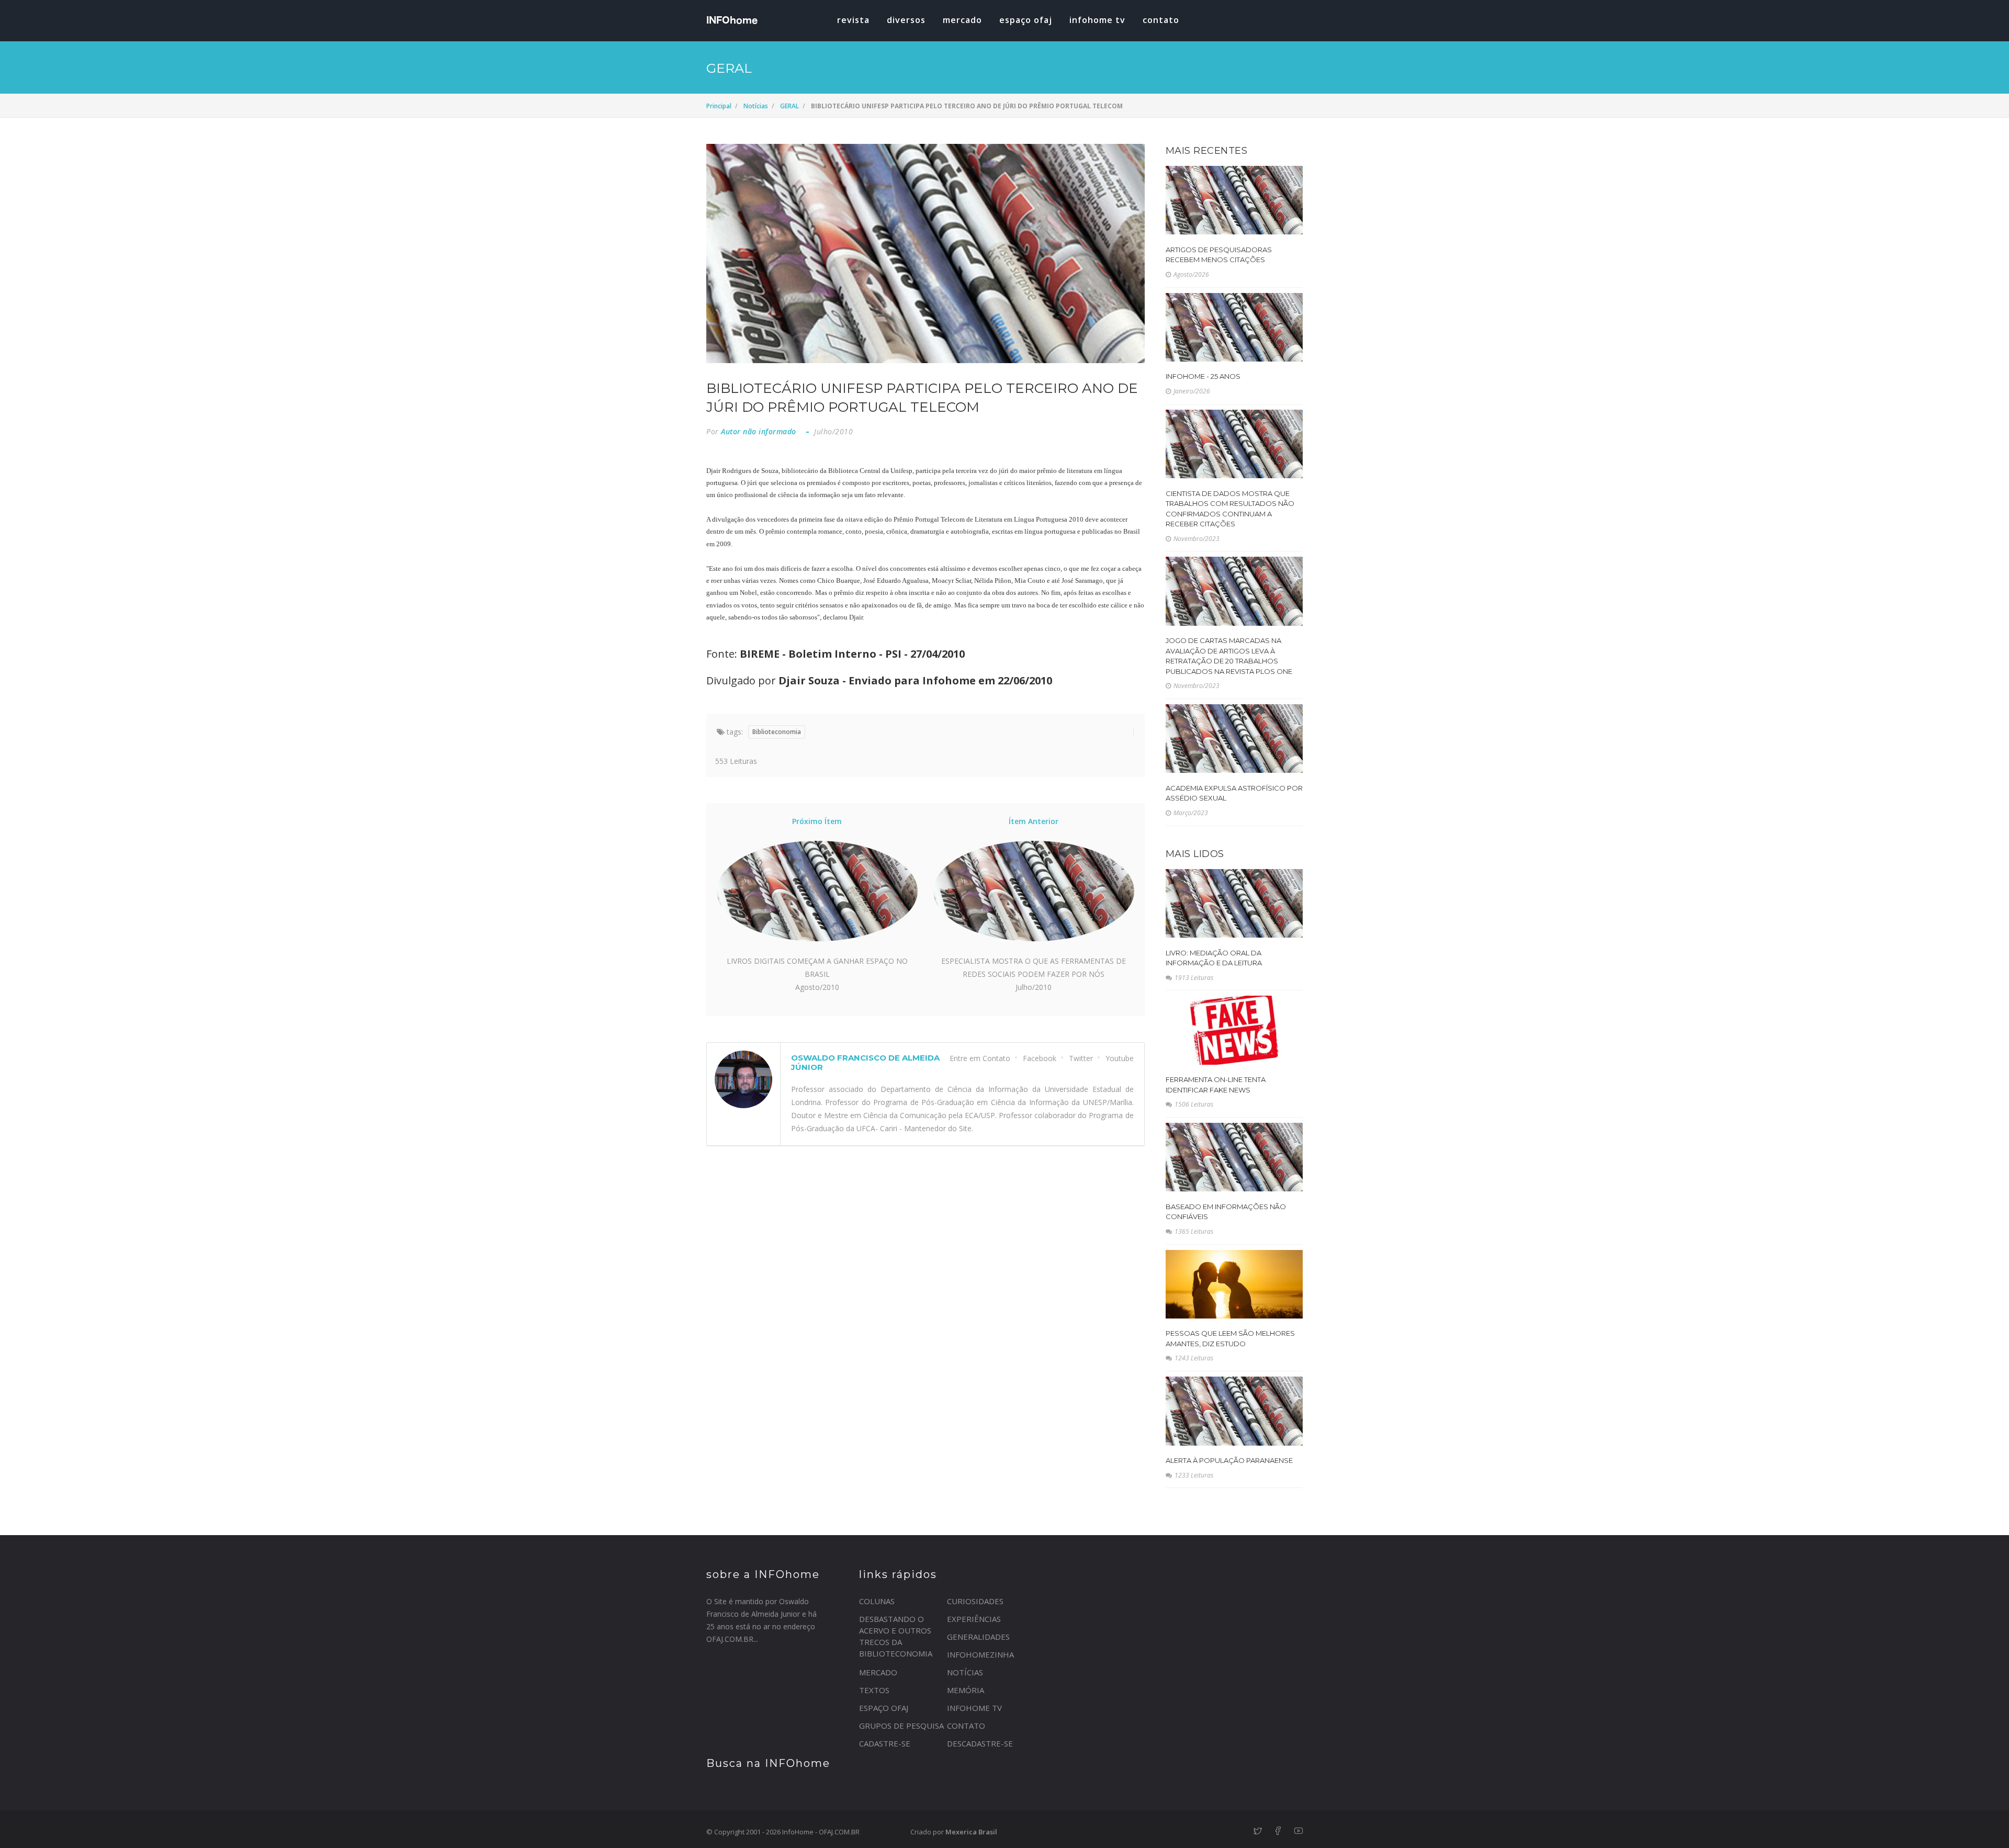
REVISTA (853, 20)
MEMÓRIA (966, 1690)
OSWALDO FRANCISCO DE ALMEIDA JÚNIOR (865, 1062)
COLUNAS (877, 1601)
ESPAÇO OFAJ (1026, 20)
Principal (719, 106)
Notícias (756, 106)
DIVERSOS (906, 20)
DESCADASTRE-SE (980, 1743)
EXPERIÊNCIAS (974, 1619)
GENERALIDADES (978, 1637)
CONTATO (966, 1726)
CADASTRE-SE (885, 1743)
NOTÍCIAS (965, 1672)
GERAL (789, 106)
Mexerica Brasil (971, 1832)
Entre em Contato (980, 1058)
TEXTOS (874, 1690)
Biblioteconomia (777, 732)
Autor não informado (759, 431)
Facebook (1040, 1058)
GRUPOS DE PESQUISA (901, 1726)
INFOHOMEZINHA (980, 1654)
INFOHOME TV (1097, 20)
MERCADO (962, 20)
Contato (1161, 20)
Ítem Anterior (1034, 821)
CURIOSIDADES (975, 1601)
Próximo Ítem (817, 821)
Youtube (1120, 1058)
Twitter (1081, 1058)
